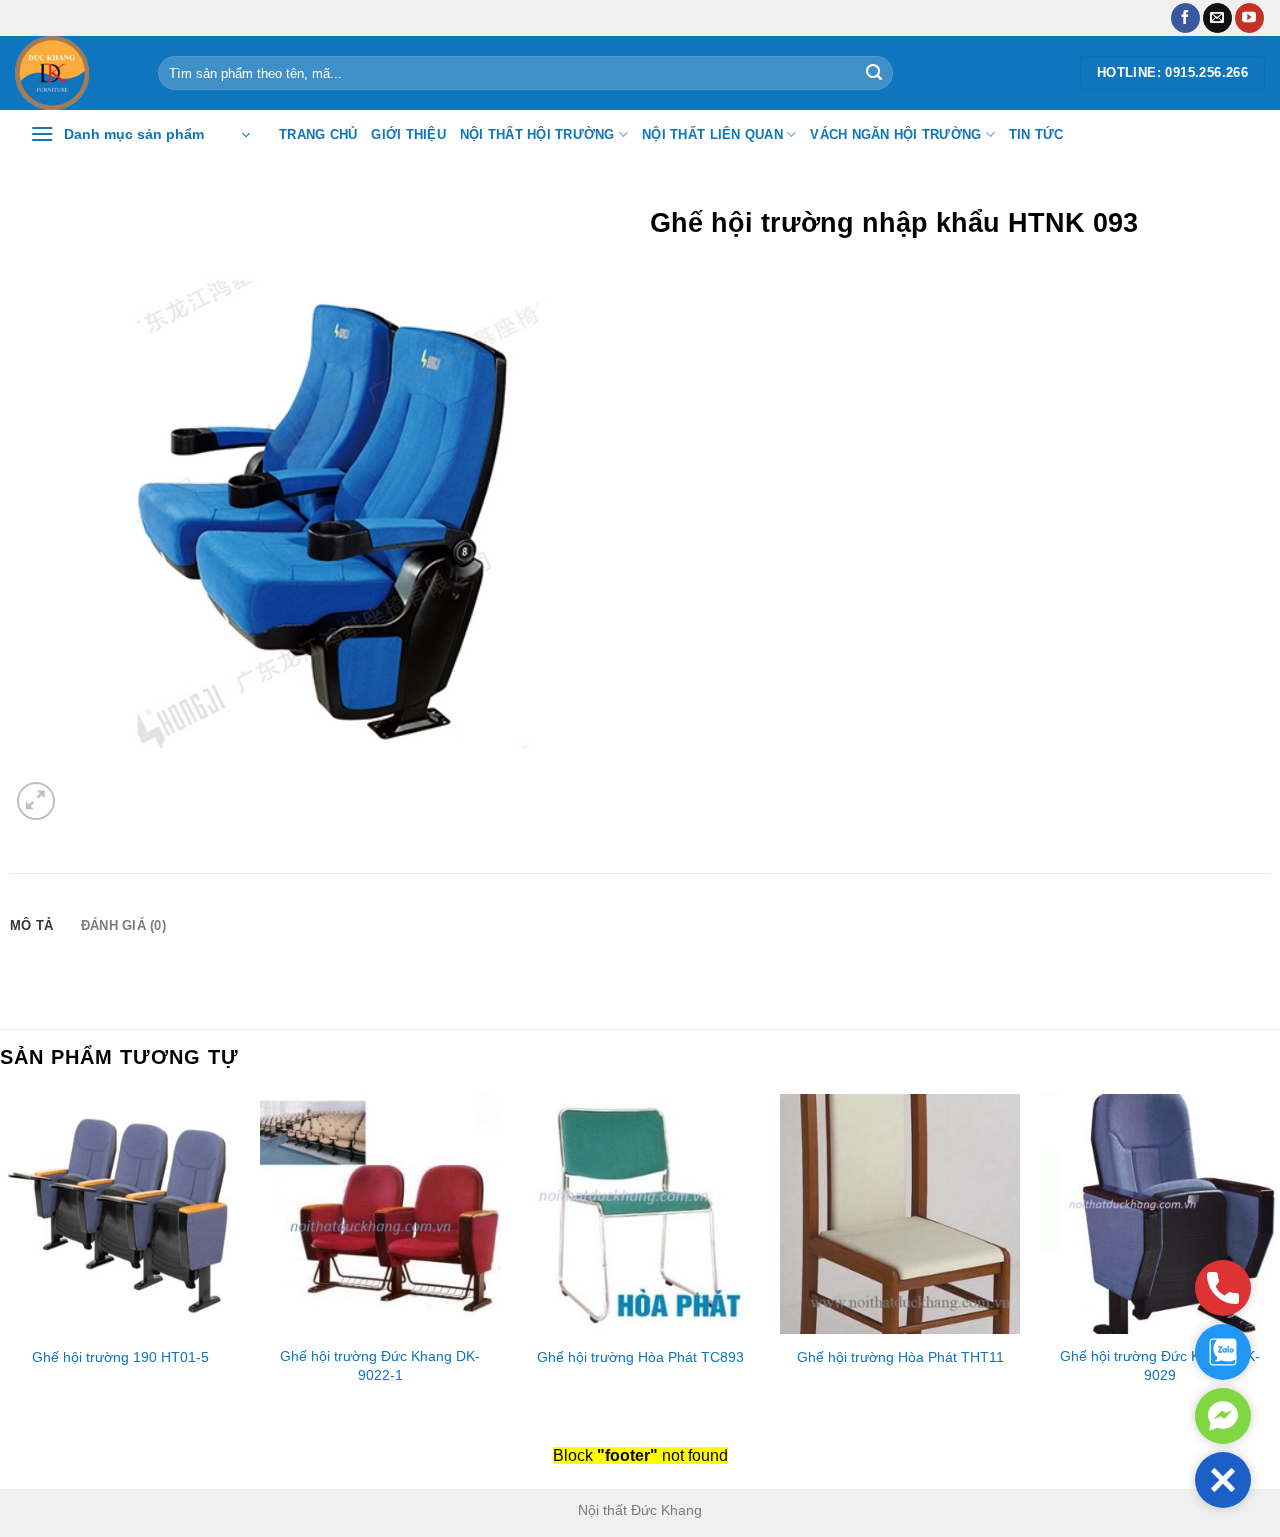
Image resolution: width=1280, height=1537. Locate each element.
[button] (1223, 1480)
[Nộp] (874, 73)
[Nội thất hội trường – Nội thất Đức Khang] (71, 73)
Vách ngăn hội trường (895, 134)
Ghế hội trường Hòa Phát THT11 (900, 1357)
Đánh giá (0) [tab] (123, 925)
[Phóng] (36, 801)
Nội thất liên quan (712, 134)
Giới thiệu (408, 134)
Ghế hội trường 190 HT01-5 (120, 1357)
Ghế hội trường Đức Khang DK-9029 (1160, 1365)
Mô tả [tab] (31, 925)
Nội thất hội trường (537, 134)
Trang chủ (318, 134)
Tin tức (1036, 134)
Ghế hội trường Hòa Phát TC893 (640, 1357)
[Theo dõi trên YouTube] (1249, 18)
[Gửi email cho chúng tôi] (1217, 18)
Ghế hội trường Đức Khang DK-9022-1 (380, 1365)
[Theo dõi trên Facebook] (1185, 18)
